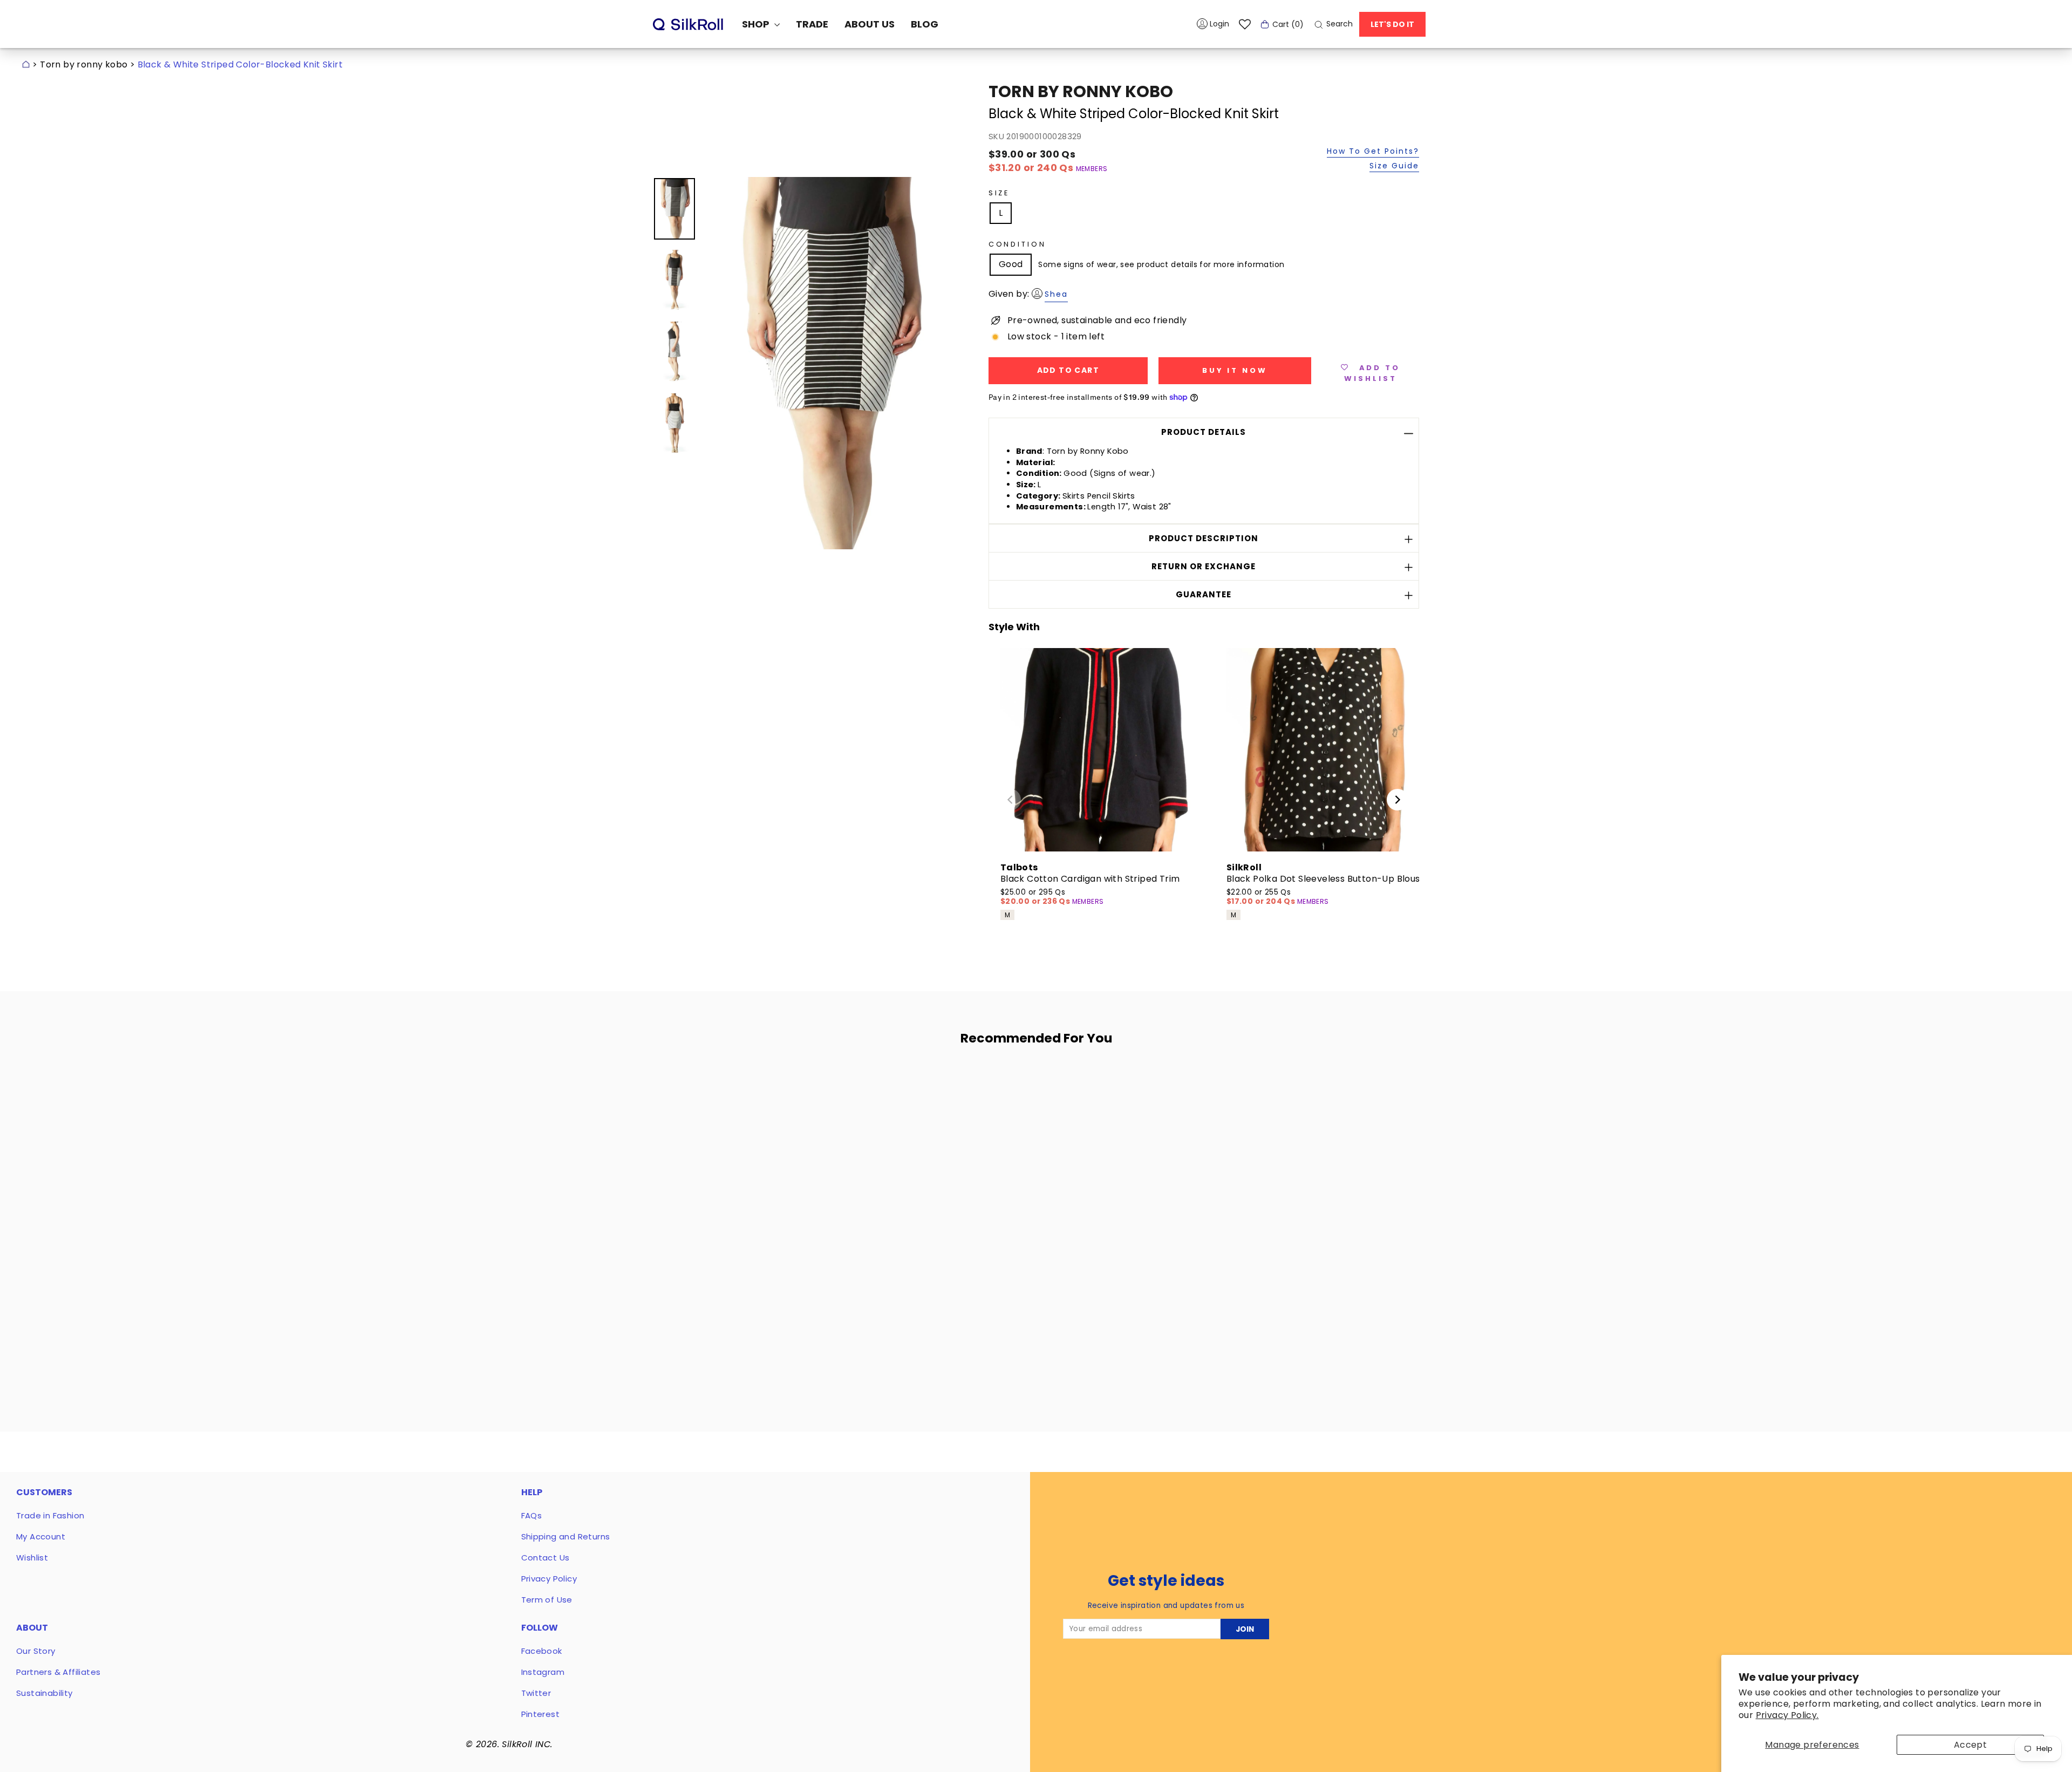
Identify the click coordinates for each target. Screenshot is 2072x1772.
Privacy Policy (549, 1579)
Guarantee (1204, 594)
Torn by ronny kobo (84, 64)
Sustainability (45, 1693)
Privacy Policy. (1787, 1715)
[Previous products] (1010, 800)
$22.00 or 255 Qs (1262, 897)
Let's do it (1392, 24)
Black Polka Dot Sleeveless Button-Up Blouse (1326, 879)
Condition (1017, 244)
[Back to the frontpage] (26, 64)
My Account (41, 1536)
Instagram (543, 1672)
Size (999, 193)
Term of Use (547, 1600)
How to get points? (1373, 152)
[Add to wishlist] (830, 1085)
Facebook (542, 1651)
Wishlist (32, 1558)
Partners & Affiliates (58, 1672)
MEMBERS (1092, 169)
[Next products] (1398, 800)
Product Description (1204, 538)
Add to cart (756, 1319)
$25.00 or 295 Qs (1036, 897)
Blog (925, 24)
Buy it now (1235, 370)
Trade (812, 24)
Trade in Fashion (50, 1515)
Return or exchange (1204, 566)
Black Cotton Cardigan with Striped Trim (1090, 879)
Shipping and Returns (566, 1536)
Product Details (1204, 432)
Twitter (536, 1693)
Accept (1970, 1745)
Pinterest (541, 1714)
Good (1011, 264)
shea (1056, 294)
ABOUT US (870, 24)
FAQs (532, 1515)
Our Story (36, 1651)
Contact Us (546, 1558)
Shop (757, 24)
